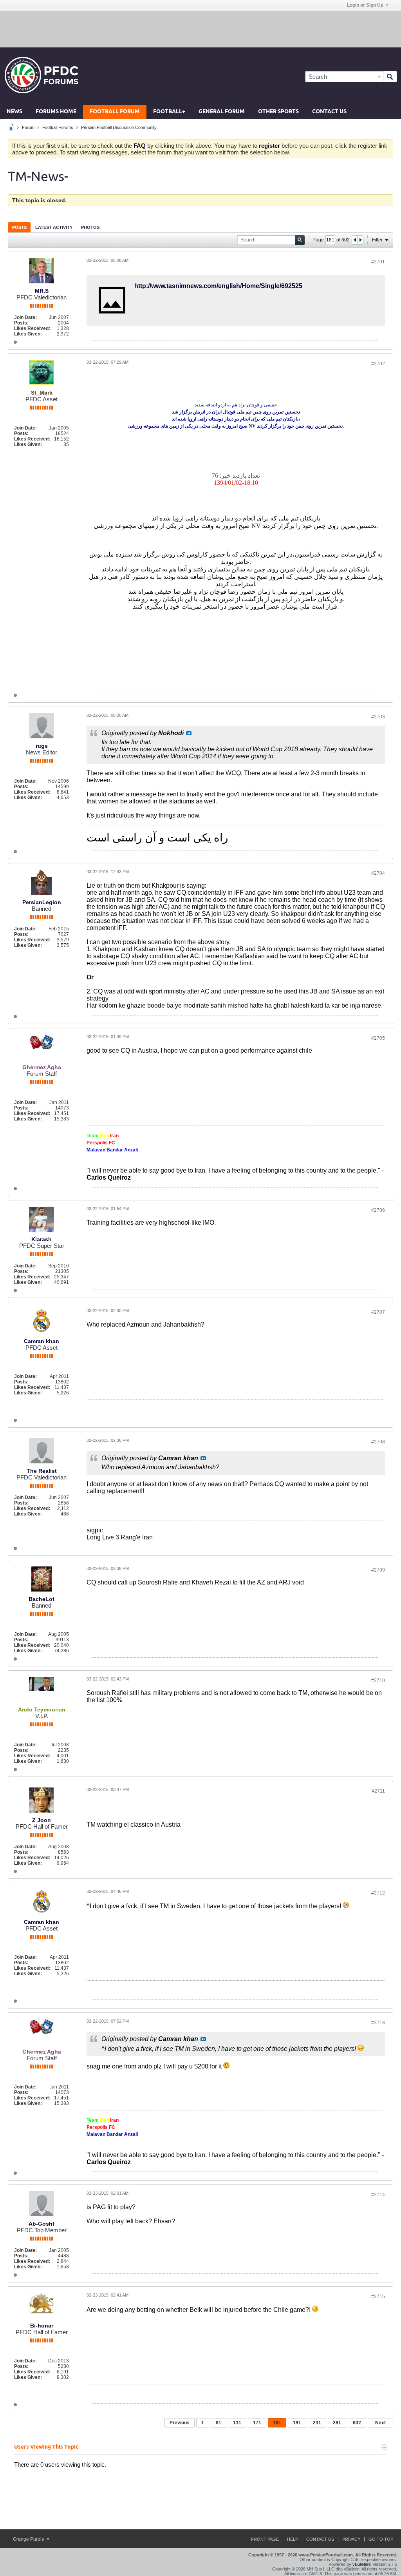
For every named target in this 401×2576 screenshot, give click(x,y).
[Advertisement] (200, 29)
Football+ (169, 112)
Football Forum (115, 112)
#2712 (378, 1893)
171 (257, 2423)
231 (317, 2423)
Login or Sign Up (365, 5)
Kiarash (42, 1239)
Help (293, 2539)
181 (277, 2423)
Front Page (265, 2539)
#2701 (378, 262)
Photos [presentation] (90, 227)
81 (219, 2423)
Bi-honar (42, 2326)
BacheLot (42, 1599)
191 (297, 2423)
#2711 (378, 1791)
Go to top (381, 2539)
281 (337, 2423)
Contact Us (329, 112)
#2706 (378, 1210)
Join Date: (25, 317)
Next (380, 2423)
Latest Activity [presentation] (54, 227)
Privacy (351, 2539)
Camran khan (42, 1341)
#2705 (378, 1038)
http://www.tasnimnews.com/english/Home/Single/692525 (218, 286)
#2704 (378, 873)
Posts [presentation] (19, 227)
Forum (28, 127)
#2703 (378, 717)
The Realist (42, 1471)
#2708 (378, 1442)
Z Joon (42, 1820)
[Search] (390, 77)
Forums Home (56, 112)
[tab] (19, 227)
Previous (180, 2423)
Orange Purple (29, 2539)
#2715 (378, 2297)
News (14, 112)
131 (237, 2423)
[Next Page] (360, 240)
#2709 (378, 1570)
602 (357, 2423)
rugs (42, 746)
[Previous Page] (355, 240)
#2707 (378, 1312)
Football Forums (58, 127)
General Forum (222, 112)
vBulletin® (362, 2564)
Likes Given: (28, 334)
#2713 (378, 2023)
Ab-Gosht (42, 2224)
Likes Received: (32, 328)
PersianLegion (42, 902)
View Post (189, 733)
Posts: (21, 323)
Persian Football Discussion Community (119, 127)
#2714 (378, 2195)
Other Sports (278, 112)
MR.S (42, 291)
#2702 (378, 364)
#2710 (378, 1680)
